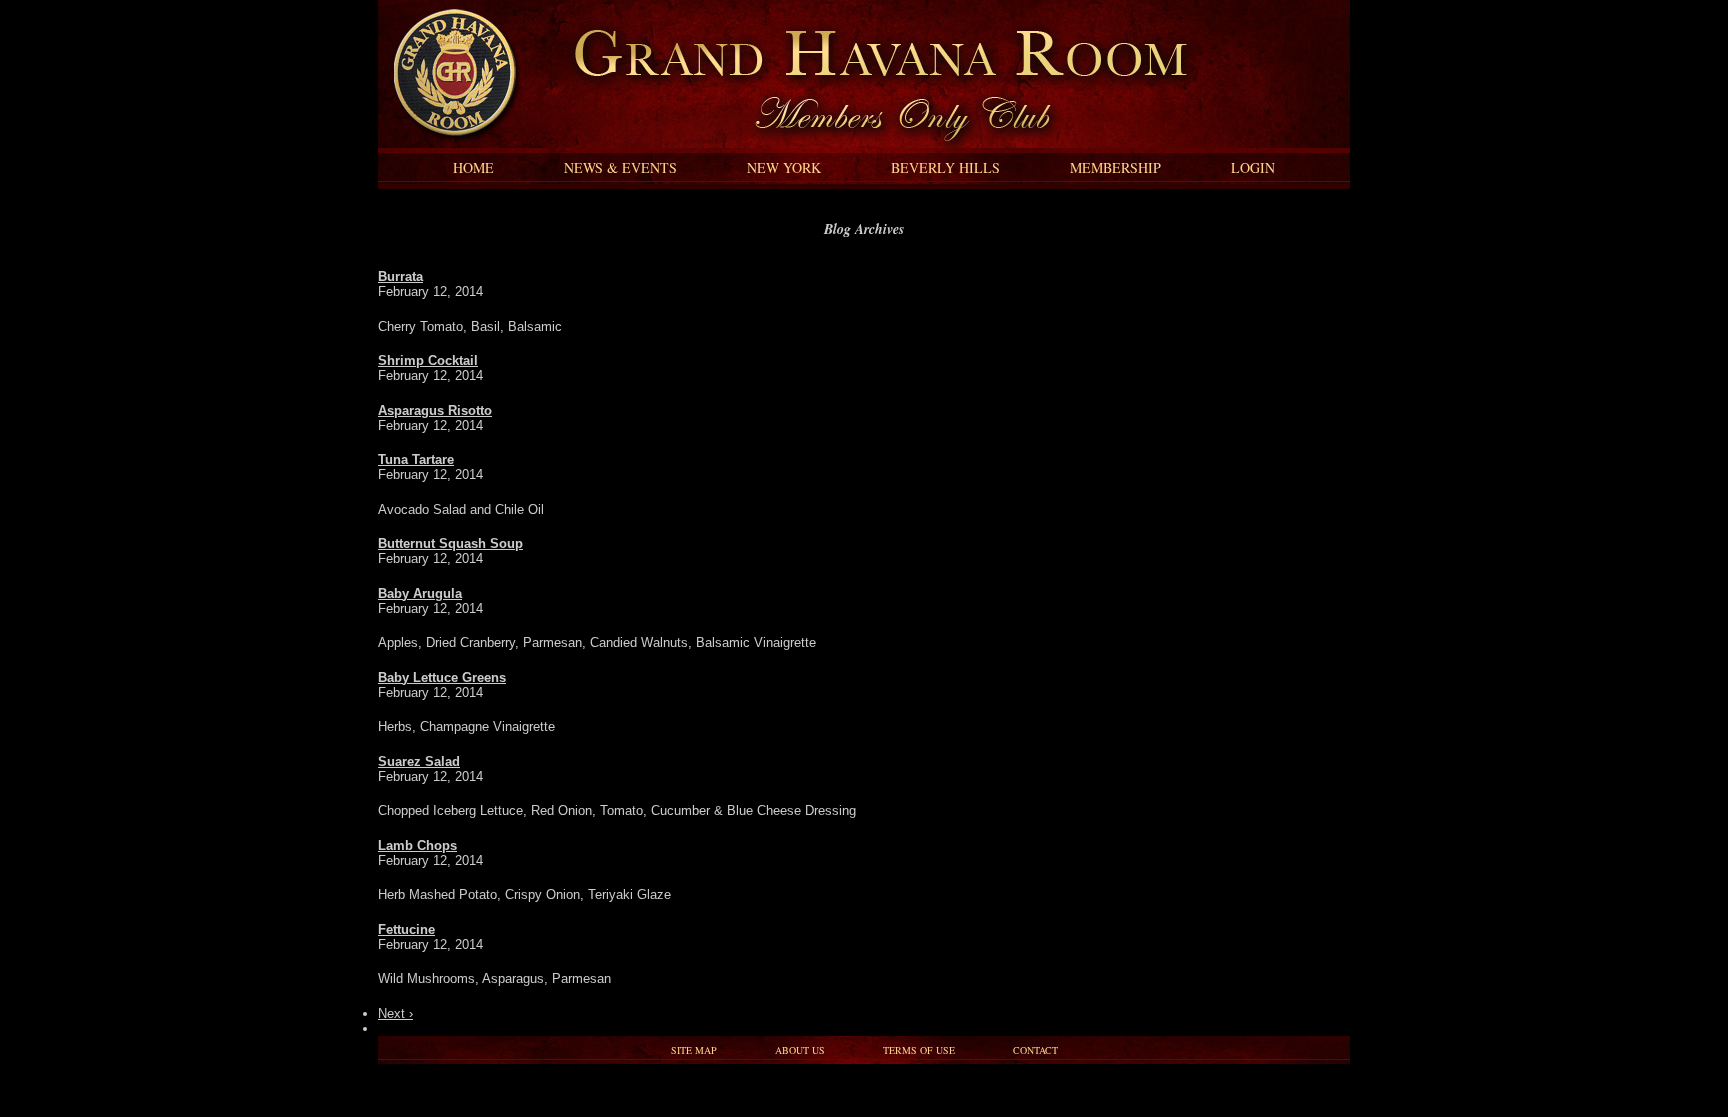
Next (395, 1013)
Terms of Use (919, 1050)
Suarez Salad (419, 761)
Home (473, 167)
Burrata (400, 276)
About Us (800, 1050)
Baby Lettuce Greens (442, 677)
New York (784, 167)
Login (1253, 167)
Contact (1035, 1050)
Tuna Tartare (416, 459)
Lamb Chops (417, 845)
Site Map (694, 1050)
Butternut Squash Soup (450, 543)
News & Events (620, 167)
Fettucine (406, 929)
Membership (1115, 167)
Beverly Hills (945, 167)
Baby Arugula (420, 593)
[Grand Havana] (449, 143)
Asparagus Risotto (435, 410)
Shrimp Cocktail (428, 360)
